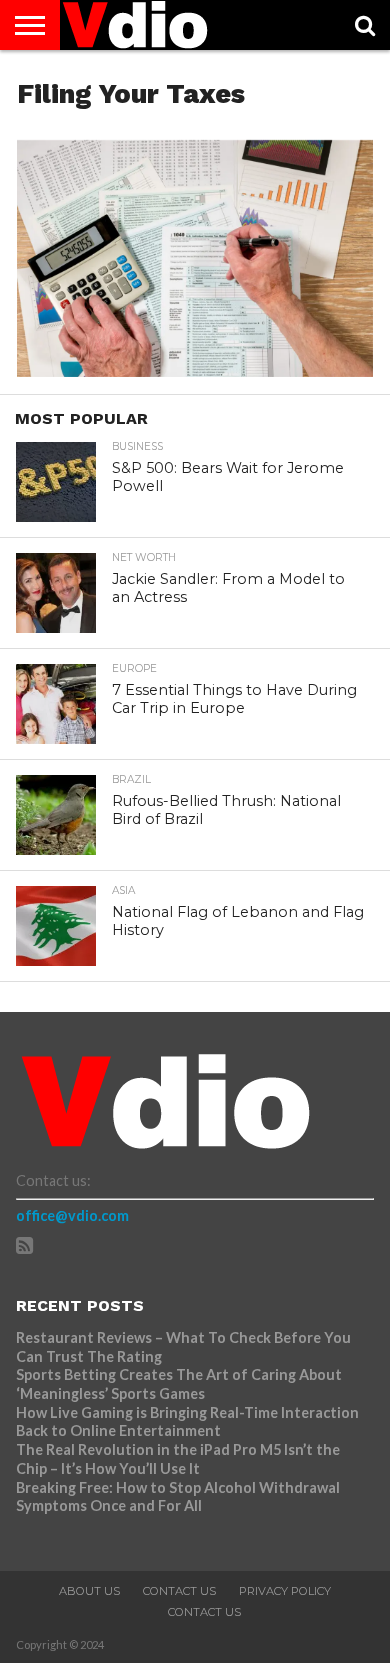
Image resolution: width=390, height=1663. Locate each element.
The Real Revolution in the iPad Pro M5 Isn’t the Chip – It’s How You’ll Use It (178, 1459)
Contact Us (179, 1591)
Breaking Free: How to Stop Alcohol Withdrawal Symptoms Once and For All (178, 1497)
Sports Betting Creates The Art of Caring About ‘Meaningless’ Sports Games (179, 1384)
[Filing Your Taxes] (195, 370)
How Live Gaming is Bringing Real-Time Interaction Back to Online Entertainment (187, 1422)
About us (89, 1591)
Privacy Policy (285, 1591)
